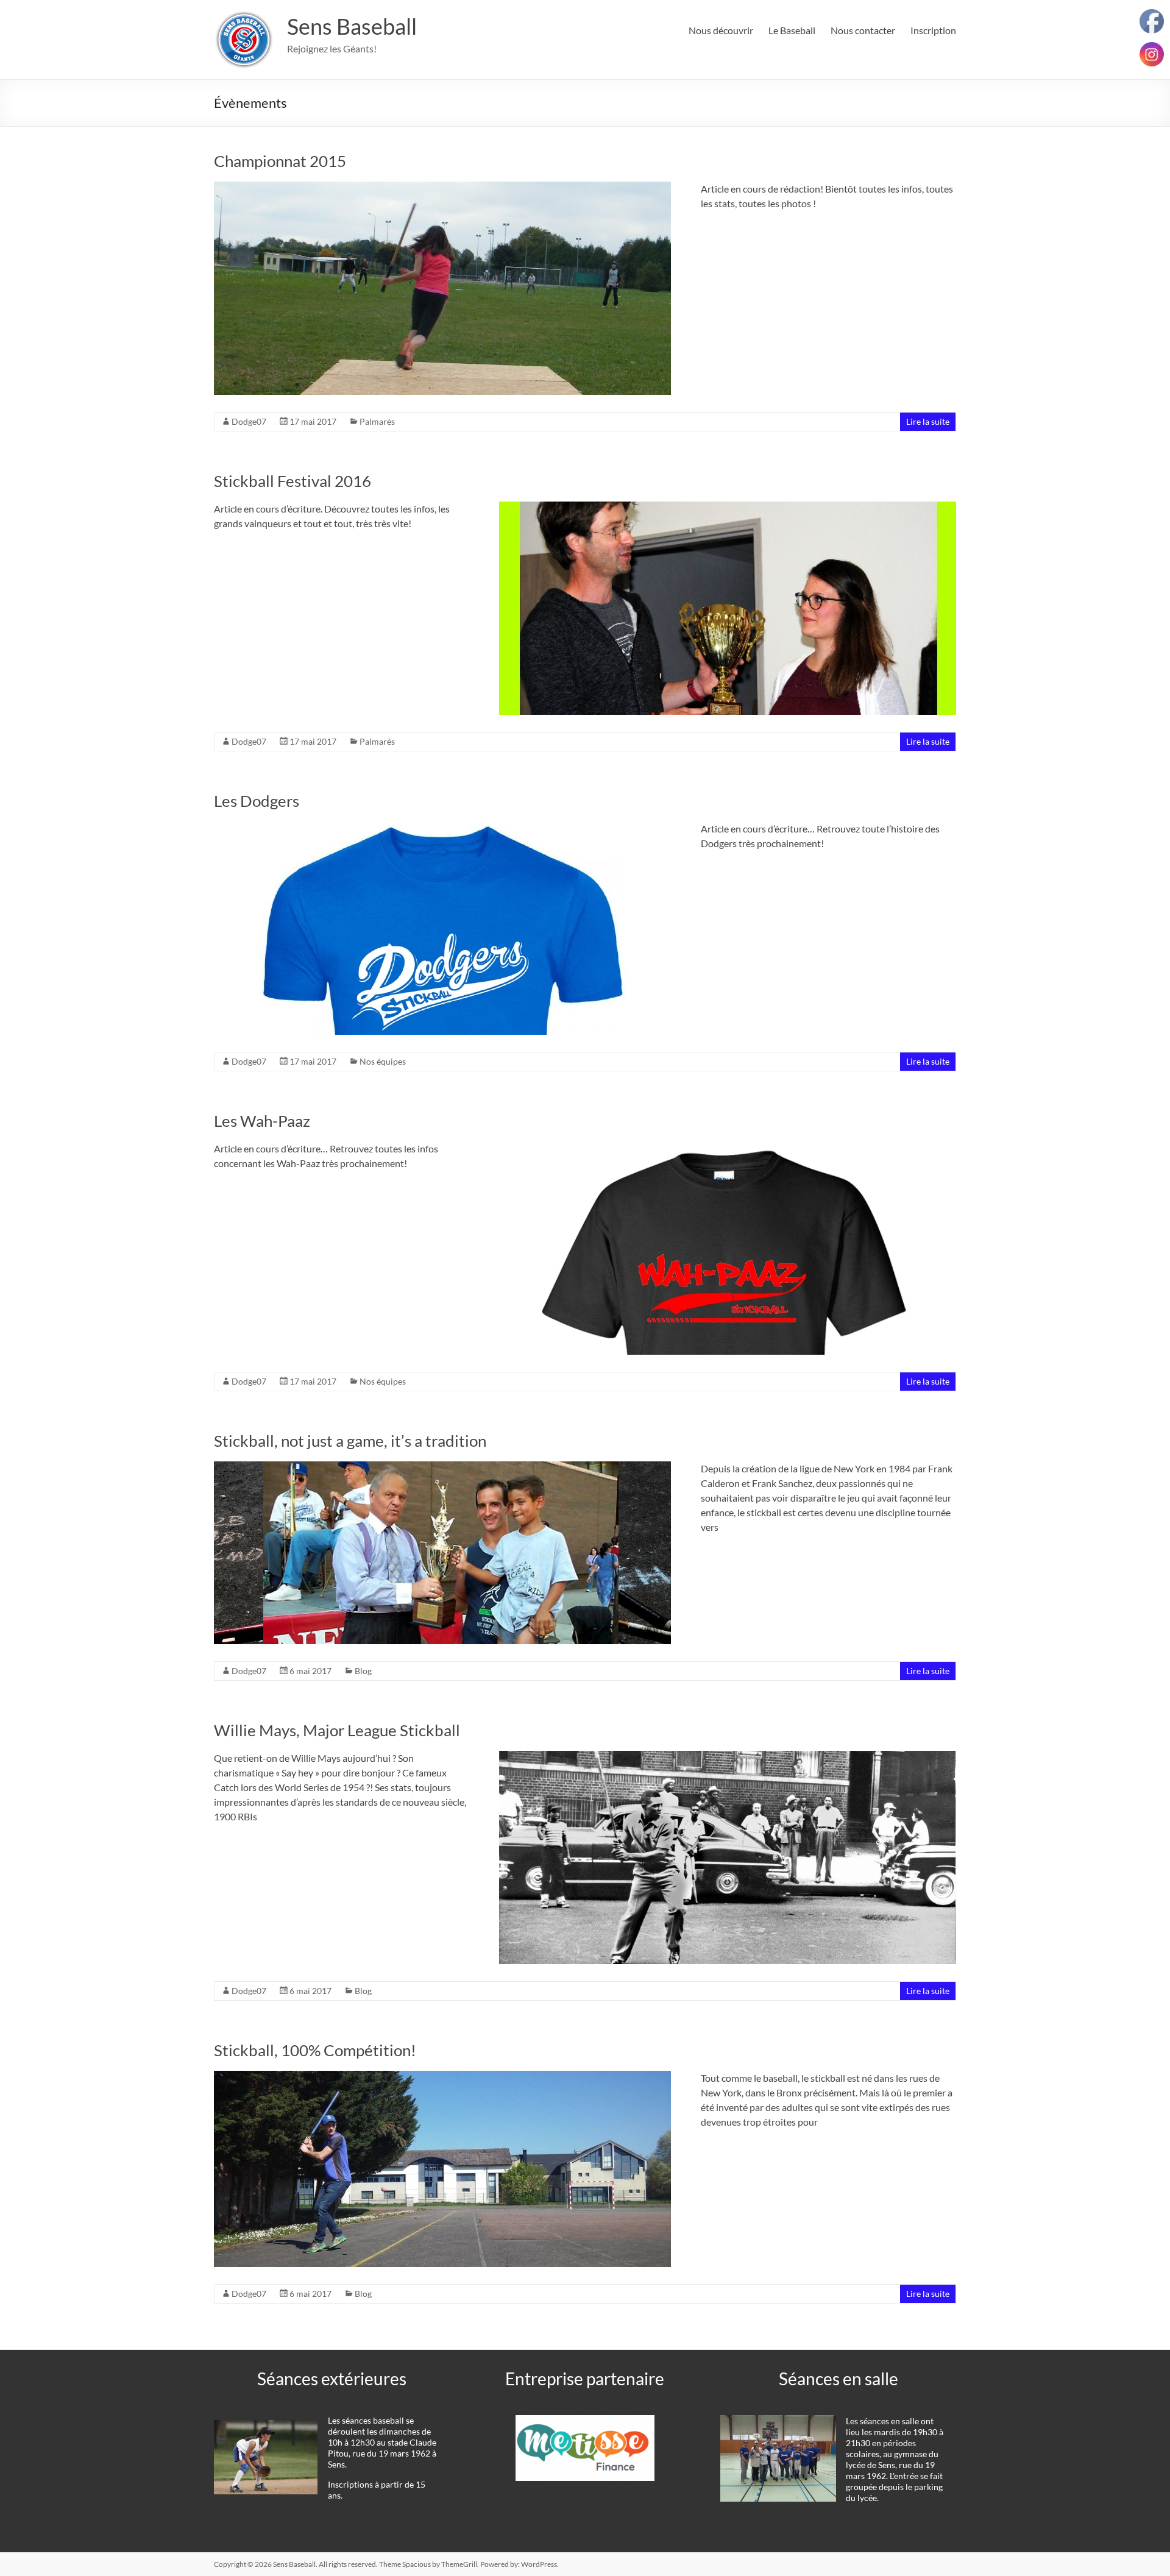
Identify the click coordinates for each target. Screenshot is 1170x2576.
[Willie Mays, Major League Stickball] (728, 1757)
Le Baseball (792, 30)
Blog (363, 1671)
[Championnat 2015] (442, 187)
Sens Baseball (352, 26)
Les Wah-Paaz (262, 1121)
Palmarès (377, 421)
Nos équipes (383, 1061)
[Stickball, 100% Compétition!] (442, 2077)
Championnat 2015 (280, 161)
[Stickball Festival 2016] (728, 507)
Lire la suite (928, 421)
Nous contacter (863, 30)
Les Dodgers (257, 801)
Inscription (933, 30)
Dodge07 (249, 421)
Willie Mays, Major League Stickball (337, 1730)
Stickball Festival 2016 (292, 481)
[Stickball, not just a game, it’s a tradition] (442, 1467)
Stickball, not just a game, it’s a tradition (350, 1441)
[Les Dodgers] (442, 827)
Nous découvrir (721, 30)
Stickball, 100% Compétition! (315, 2050)
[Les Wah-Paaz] (728, 1147)
